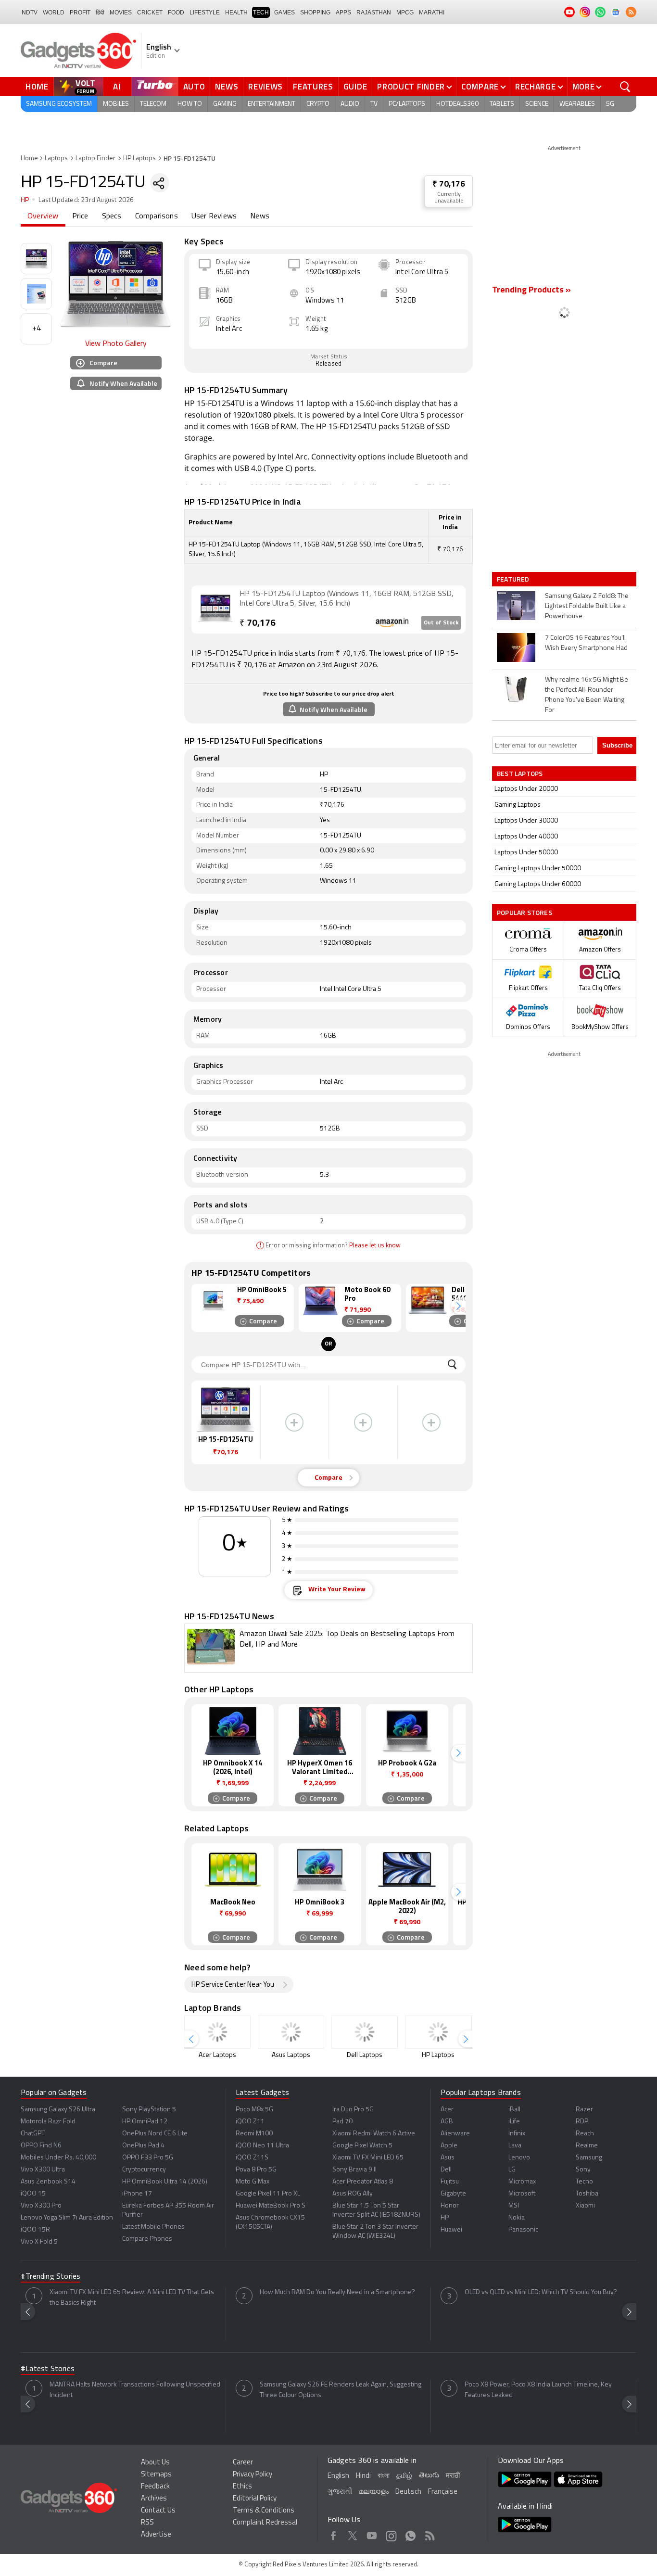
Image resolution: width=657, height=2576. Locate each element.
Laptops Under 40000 (526, 837)
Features (313, 87)
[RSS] (631, 12)
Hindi (363, 2476)
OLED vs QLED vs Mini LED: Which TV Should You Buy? (541, 2292)
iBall (514, 2110)
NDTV (30, 13)
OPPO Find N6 (41, 2146)
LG (512, 2170)
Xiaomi (585, 2206)
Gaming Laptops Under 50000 (538, 869)
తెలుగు (429, 2476)
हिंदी (100, 13)
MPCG (405, 13)
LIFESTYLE (205, 13)
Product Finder (411, 87)
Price (80, 216)
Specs (112, 216)
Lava (515, 2146)
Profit (80, 13)
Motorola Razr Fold (48, 2122)
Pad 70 (342, 2122)
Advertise (156, 2535)
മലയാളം (374, 2492)
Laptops (56, 159)
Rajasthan (374, 13)
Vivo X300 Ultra (43, 2170)
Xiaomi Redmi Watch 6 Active (374, 2134)
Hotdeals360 (457, 104)
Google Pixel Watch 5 (362, 2146)
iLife (514, 2122)
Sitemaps (156, 2475)
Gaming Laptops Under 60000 (538, 884)
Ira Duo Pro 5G (353, 2110)
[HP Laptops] (438, 2032)
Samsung (589, 2158)
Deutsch (408, 2492)
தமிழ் (404, 2476)
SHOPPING (315, 13)
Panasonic (523, 2230)
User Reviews (214, 216)
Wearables (577, 104)
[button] (458, 1306)
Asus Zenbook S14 (48, 2182)
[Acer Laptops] (217, 2032)
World (54, 13)
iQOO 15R (35, 2230)
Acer (447, 2110)
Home (37, 87)
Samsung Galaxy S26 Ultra (58, 2110)
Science (537, 104)
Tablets (502, 104)
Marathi (432, 13)
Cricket (150, 13)
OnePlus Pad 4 (143, 2146)
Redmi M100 (254, 2134)
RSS (147, 2523)
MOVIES (121, 13)
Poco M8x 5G (254, 2110)
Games (284, 13)
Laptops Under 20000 (526, 789)
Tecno (584, 2182)
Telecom (153, 104)
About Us (155, 2463)
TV (374, 104)
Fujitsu (450, 2182)
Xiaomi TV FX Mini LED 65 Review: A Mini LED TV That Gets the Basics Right (132, 2298)
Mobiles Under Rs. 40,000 (58, 2158)
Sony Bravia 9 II (354, 2170)
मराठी (453, 2476)
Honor (450, 2206)
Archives (154, 2499)
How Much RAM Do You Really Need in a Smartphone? (337, 2292)
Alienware (455, 2134)
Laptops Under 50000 (526, 853)
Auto (194, 87)
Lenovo (519, 2158)
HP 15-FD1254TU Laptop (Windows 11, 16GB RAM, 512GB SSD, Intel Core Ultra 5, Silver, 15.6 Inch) (347, 599)
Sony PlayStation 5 (149, 2110)
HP (25, 200)
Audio (350, 104)
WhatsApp (411, 2534)
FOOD (176, 13)
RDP (582, 2122)
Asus (448, 2158)
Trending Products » (531, 291)
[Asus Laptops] (291, 2032)
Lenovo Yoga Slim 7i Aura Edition (67, 2218)
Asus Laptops (291, 2055)
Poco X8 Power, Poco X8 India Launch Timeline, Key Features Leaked (538, 2390)
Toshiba (587, 2194)
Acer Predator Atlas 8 (363, 2182)
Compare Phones (147, 2239)
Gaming (225, 104)
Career (243, 2463)
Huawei (451, 2230)
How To (190, 104)
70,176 (258, 624)
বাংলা (384, 2476)
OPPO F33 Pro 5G (148, 2158)
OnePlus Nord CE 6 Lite (155, 2134)
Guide (355, 87)
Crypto (318, 104)
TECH (261, 13)
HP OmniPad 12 (145, 2122)
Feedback (155, 2487)
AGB (447, 2122)
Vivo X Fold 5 (39, 2242)
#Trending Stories (51, 2277)
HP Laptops (139, 159)
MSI (514, 2206)
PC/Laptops (407, 104)
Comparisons (157, 216)
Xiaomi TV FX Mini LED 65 (368, 2158)
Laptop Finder (95, 159)
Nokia (517, 2218)
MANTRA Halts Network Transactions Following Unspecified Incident (135, 2390)
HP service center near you (233, 1985)
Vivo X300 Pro (41, 2206)
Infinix (517, 2134)
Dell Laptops (365, 2055)
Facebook (334, 2534)
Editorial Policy (255, 2499)
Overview (43, 216)
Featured (514, 579)
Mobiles (116, 104)
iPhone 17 (137, 2194)
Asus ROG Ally (353, 2194)
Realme (587, 2146)
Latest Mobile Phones (153, 2227)
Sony (583, 2170)
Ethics (242, 2487)
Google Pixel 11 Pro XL (268, 2194)
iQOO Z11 (250, 2122)
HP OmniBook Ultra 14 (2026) (165, 2182)
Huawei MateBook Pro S (271, 2206)
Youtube (372, 2534)
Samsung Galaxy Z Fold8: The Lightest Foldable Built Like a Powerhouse (587, 606)
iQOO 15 (33, 2194)
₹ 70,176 (449, 184)
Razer (584, 2110)
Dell (446, 2170)
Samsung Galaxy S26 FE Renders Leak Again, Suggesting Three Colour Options (341, 2390)
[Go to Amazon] (215, 609)
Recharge (536, 87)
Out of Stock (441, 623)
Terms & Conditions (264, 2511)
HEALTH (236, 13)
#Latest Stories (48, 2369)
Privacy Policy (253, 2475)
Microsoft (522, 2194)
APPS (343, 13)
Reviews (265, 87)
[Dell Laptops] (365, 2032)
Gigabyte (453, 2194)
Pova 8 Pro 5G (256, 2170)
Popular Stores (524, 912)
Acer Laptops (217, 2055)
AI (117, 87)
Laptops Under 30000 (526, 821)
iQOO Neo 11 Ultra (262, 2146)
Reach (585, 2134)
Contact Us (158, 2511)
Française (443, 2492)
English (338, 2476)
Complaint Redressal (265, 2523)
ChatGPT (33, 2134)
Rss (430, 2534)
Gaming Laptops (518, 805)
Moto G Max (253, 2182)
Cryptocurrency (144, 2170)
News (227, 87)
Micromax (522, 2182)
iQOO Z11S (252, 2158)
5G (610, 104)
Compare (480, 87)
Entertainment (272, 104)
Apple (449, 2146)
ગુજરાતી (340, 2492)
